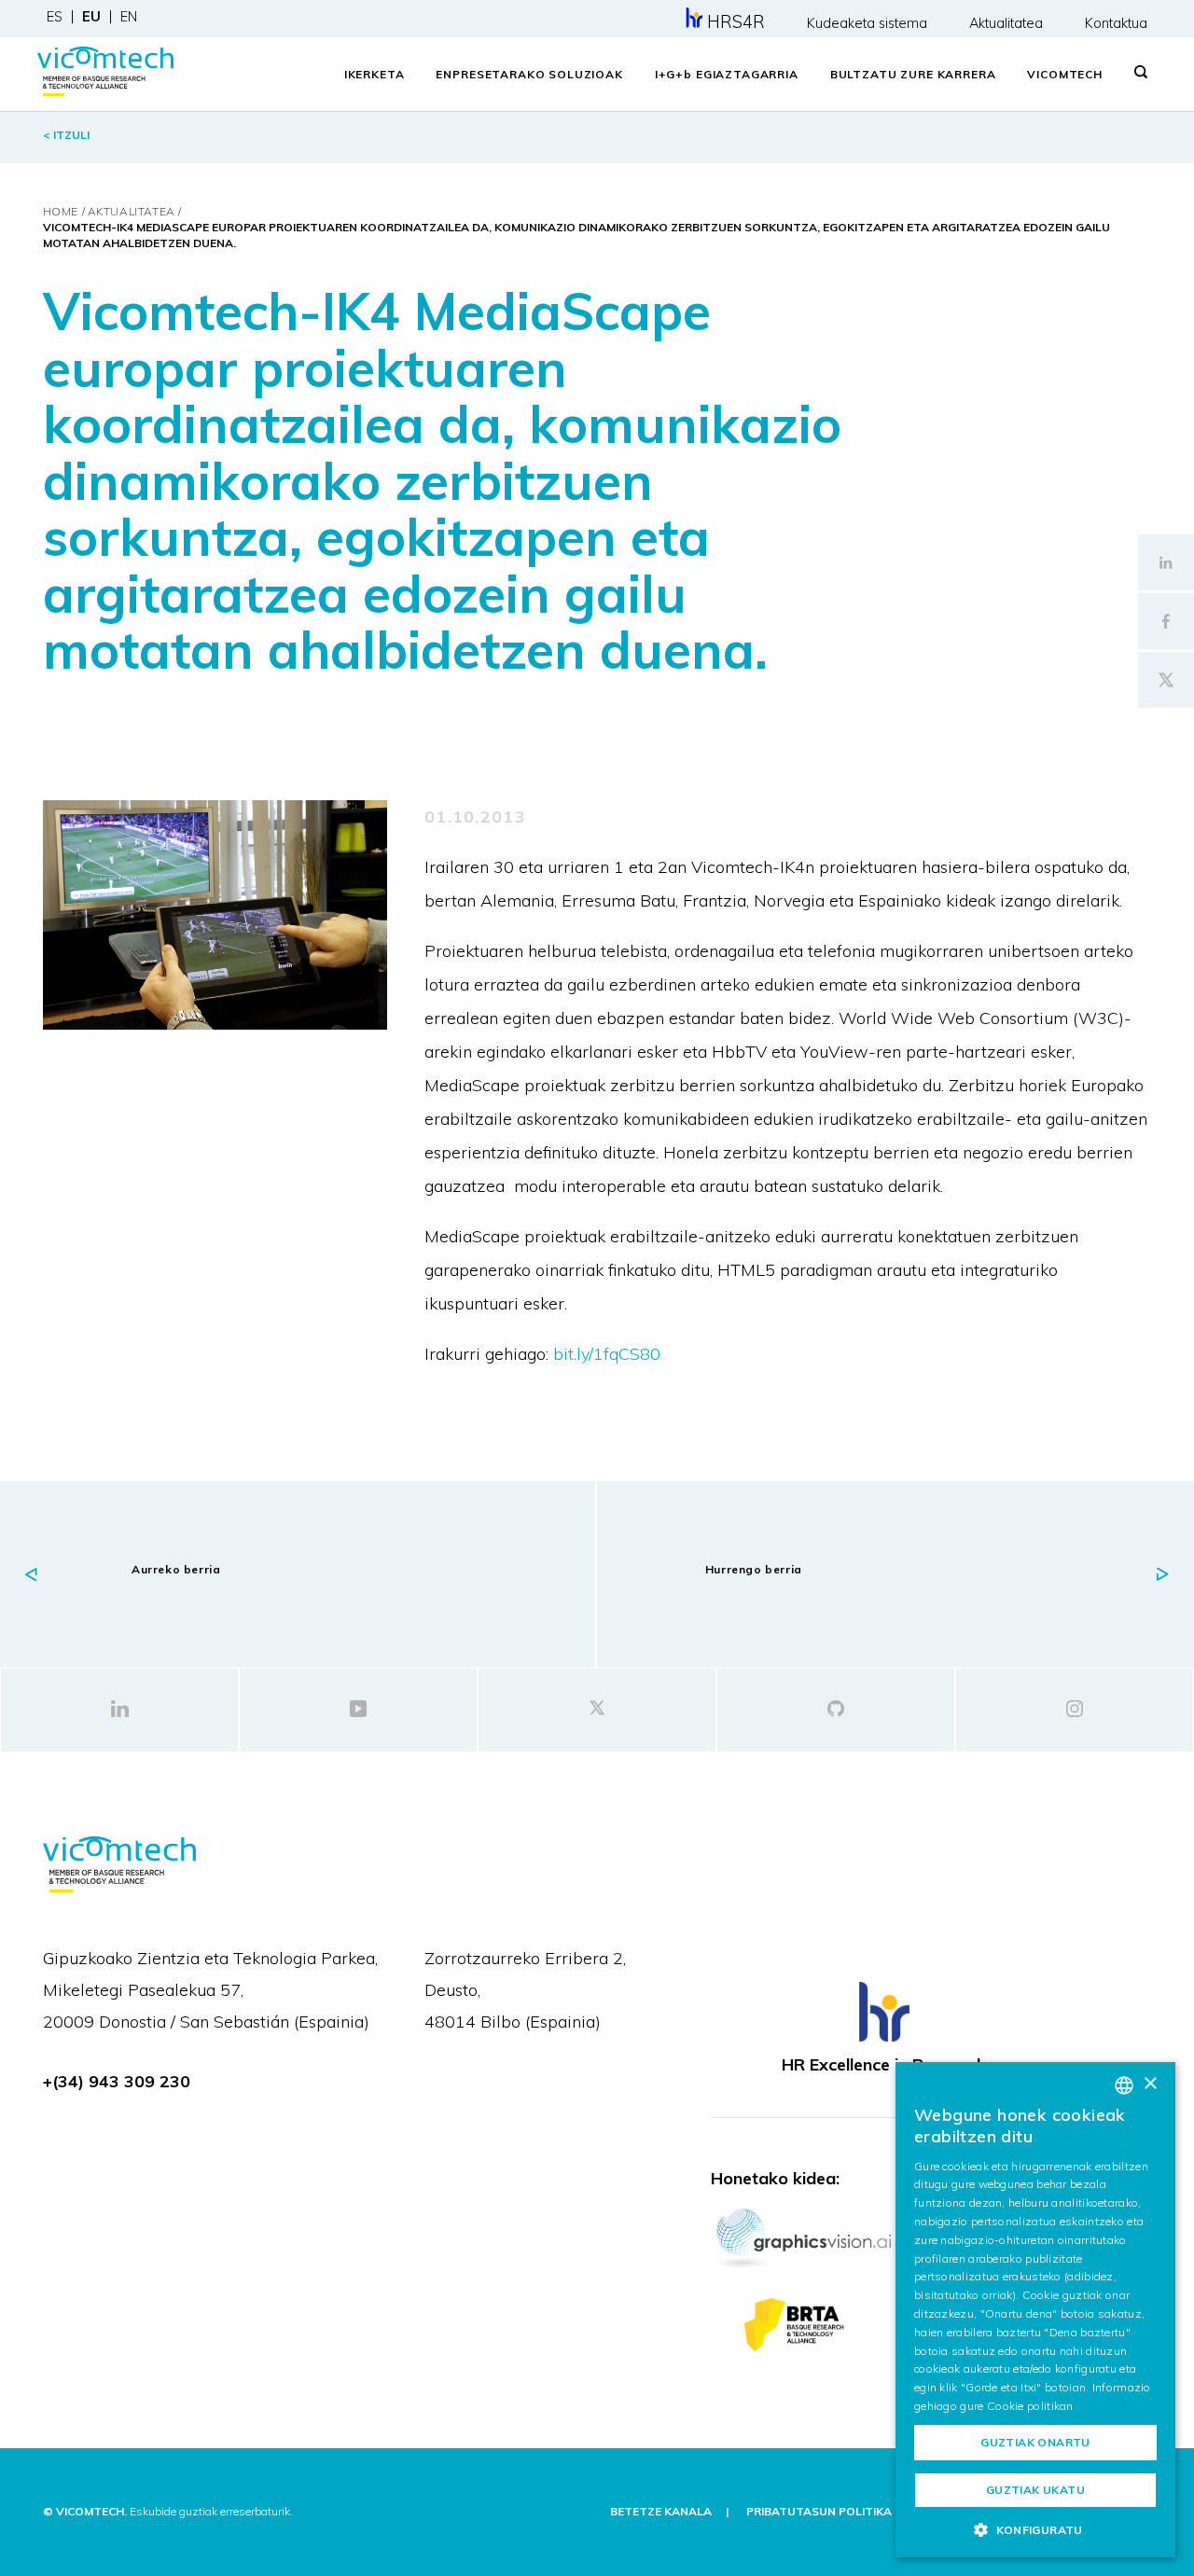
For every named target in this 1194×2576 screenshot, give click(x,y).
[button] (1035, 2529)
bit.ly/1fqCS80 (607, 1354)
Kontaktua (1116, 23)
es (55, 17)
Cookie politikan (1030, 2406)
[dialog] (1035, 2310)
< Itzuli (66, 135)
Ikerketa (375, 74)
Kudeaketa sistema (867, 23)
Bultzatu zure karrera (913, 74)
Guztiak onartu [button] (1035, 2442)
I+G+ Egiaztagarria (727, 74)
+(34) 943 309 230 (117, 2081)
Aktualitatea (1006, 23)
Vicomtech (1065, 74)
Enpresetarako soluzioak (529, 74)
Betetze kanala (661, 2511)
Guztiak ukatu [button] (1035, 2490)
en (129, 17)
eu (91, 17)
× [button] (1150, 2084)
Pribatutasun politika (819, 2511)
